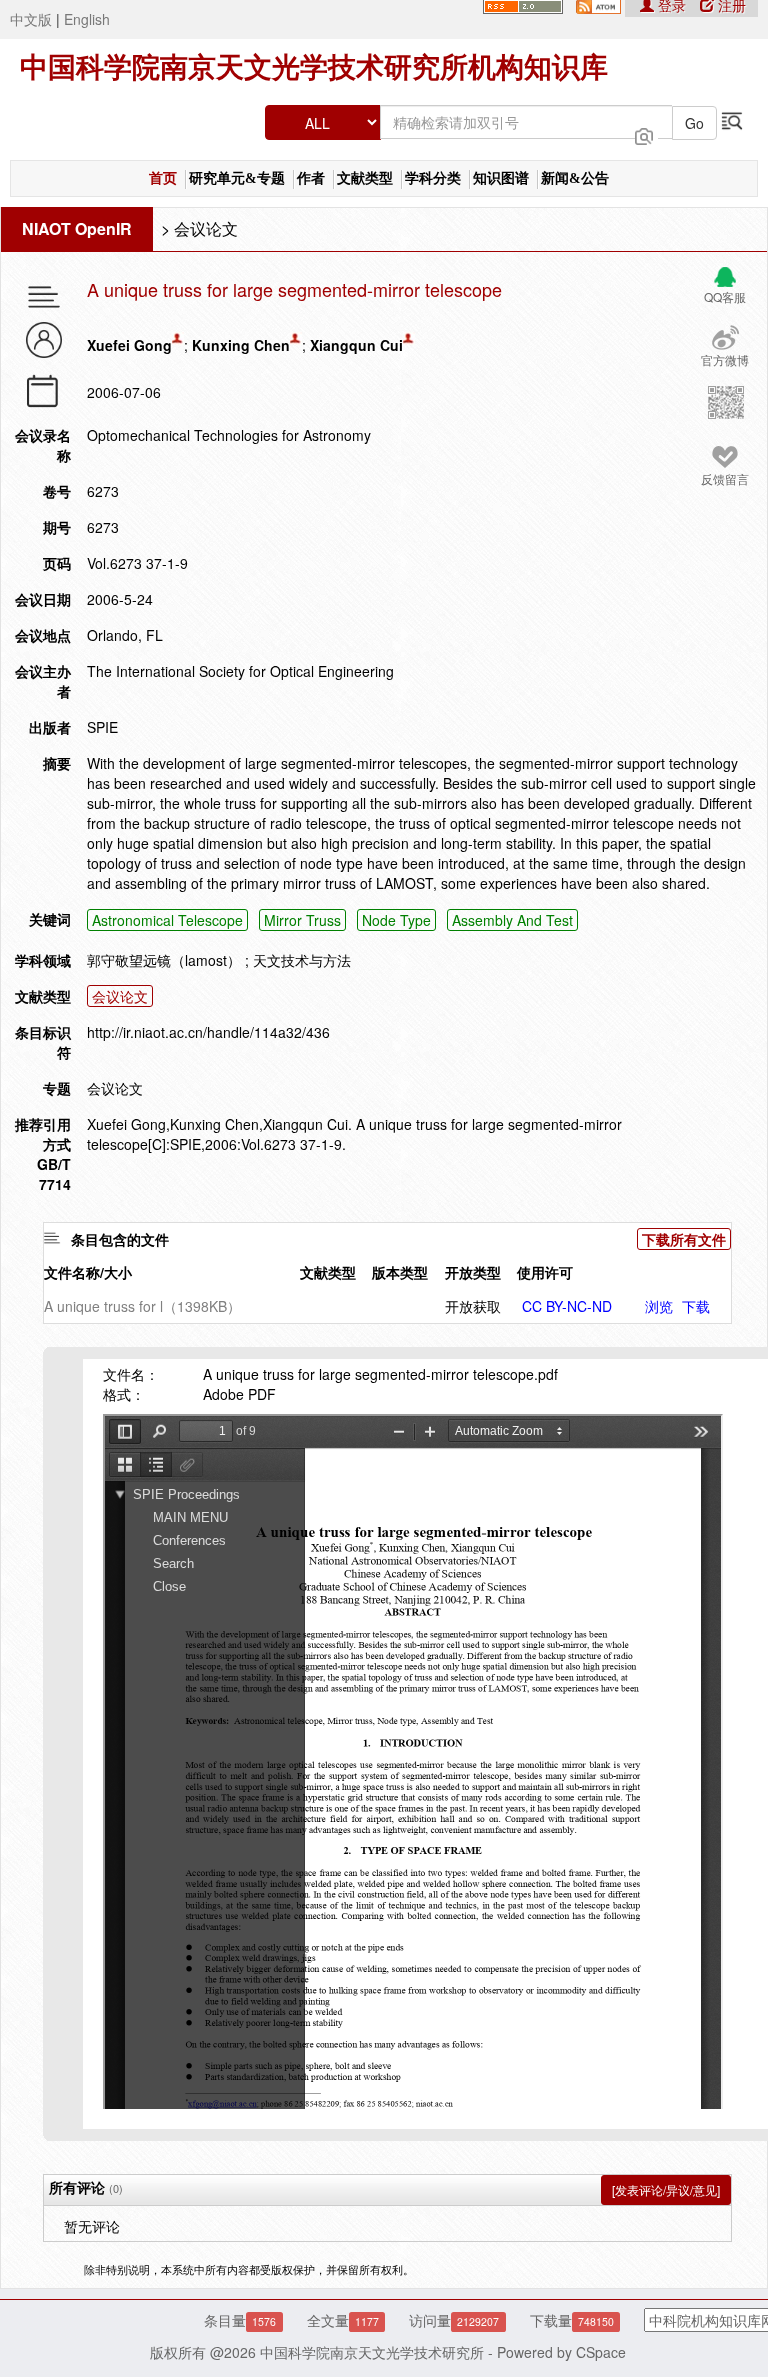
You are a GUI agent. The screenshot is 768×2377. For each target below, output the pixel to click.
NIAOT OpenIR (77, 228)
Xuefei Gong (129, 345)
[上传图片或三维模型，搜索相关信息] (644, 134)
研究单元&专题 (237, 178)
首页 (163, 178)
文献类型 (365, 178)
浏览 (659, 1306)
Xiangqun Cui (356, 345)
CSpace (601, 2352)
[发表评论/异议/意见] (666, 2189)
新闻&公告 (575, 178)
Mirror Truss (302, 920)
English (87, 19)
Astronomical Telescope (167, 920)
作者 (311, 178)
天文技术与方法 (302, 960)
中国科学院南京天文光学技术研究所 (372, 2352)
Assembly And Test (512, 920)
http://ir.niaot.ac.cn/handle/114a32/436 (208, 1032)
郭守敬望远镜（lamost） (164, 960)
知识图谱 (501, 178)
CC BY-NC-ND (567, 1306)
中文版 (31, 19)
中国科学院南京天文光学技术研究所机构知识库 (314, 67)
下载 (696, 1306)
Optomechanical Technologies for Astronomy (229, 435)
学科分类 (433, 178)
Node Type (396, 920)
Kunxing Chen (241, 345)
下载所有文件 (684, 1239)
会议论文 (206, 228)
